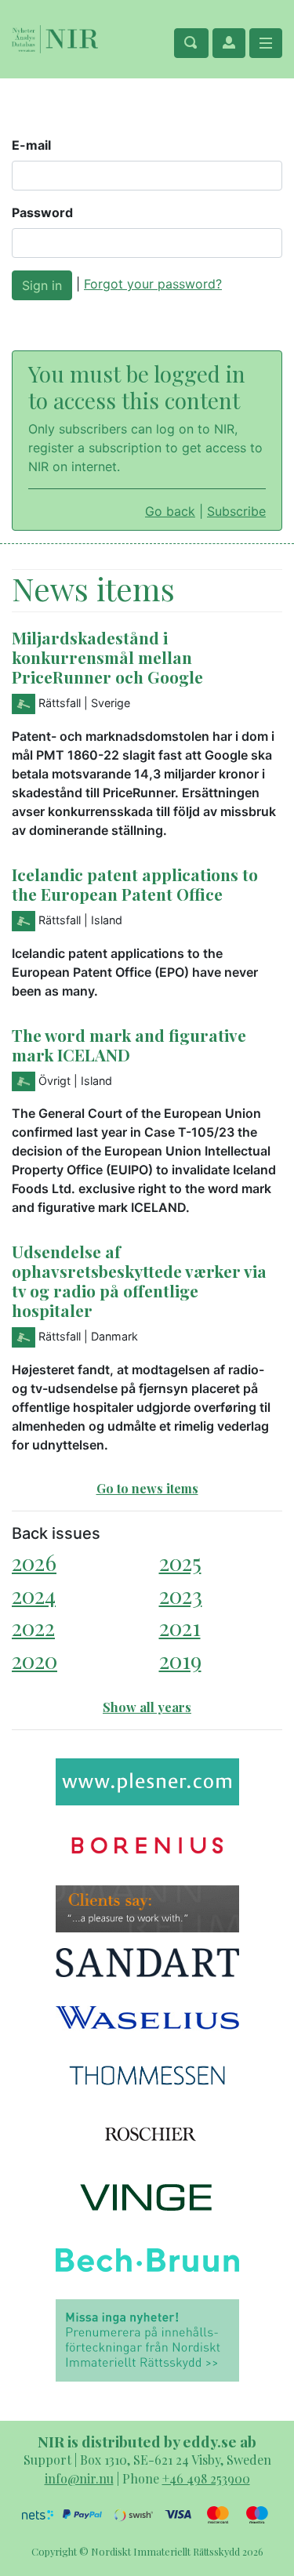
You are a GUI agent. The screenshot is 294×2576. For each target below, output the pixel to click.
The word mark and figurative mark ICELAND (129, 1045)
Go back (170, 511)
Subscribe (236, 511)
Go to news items (147, 1488)
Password (42, 212)
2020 (34, 1660)
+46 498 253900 (206, 2478)
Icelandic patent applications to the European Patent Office (135, 884)
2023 (181, 1595)
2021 (180, 1627)
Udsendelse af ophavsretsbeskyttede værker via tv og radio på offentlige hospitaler (139, 1281)
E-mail (31, 145)
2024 (34, 1595)
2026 (34, 1562)
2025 (180, 1562)
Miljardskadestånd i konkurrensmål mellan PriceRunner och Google (107, 657)
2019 (180, 1660)
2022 (33, 1627)
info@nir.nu (79, 2478)
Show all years (147, 1707)
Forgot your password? (153, 284)
